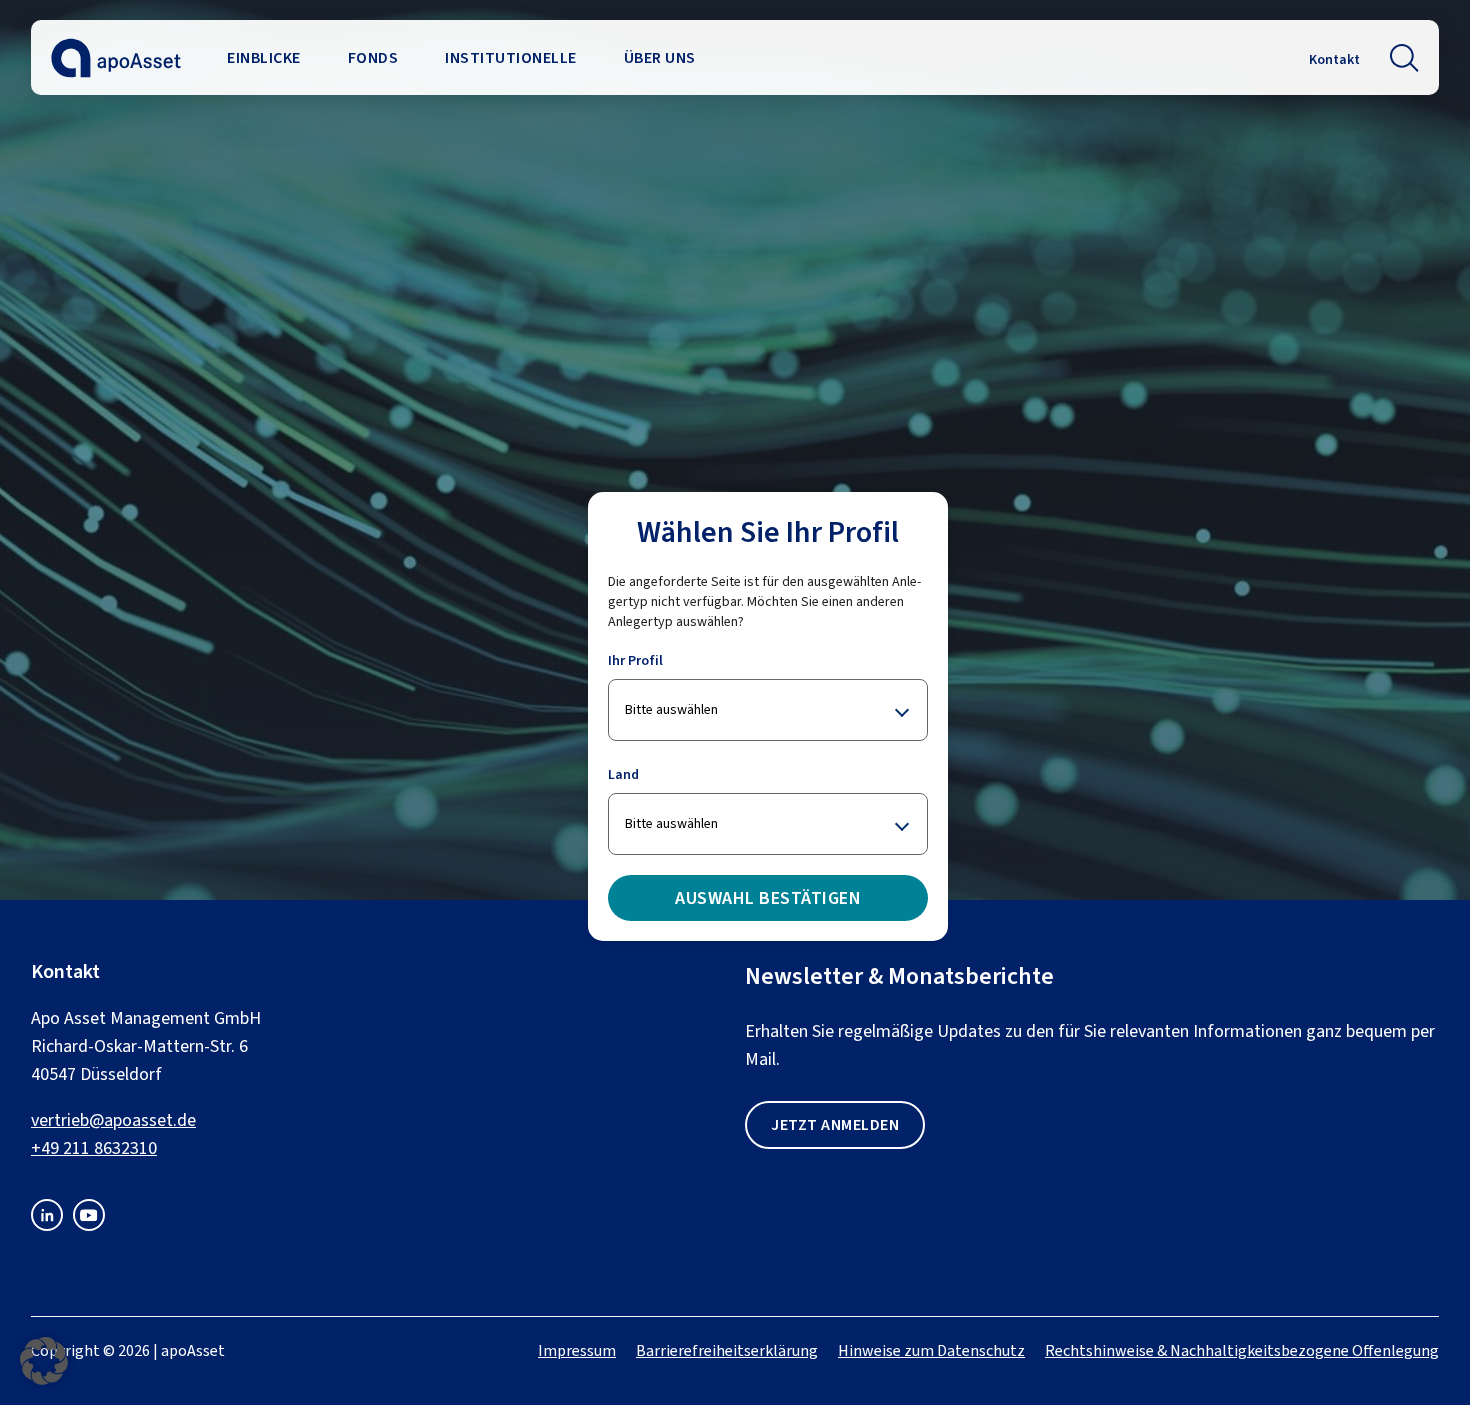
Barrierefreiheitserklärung (727, 1350)
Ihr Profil (635, 660)
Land (623, 774)
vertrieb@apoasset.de (113, 1120)
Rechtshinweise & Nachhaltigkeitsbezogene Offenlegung (1242, 1350)
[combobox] (768, 710)
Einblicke (264, 57)
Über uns (660, 57)
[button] (1404, 58)
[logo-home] (116, 71)
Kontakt (1334, 59)
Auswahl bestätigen (768, 898)
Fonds (373, 57)
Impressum (577, 1350)
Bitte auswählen (671, 709)
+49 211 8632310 (94, 1148)
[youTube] (89, 1225)
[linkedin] (47, 1225)
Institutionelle (511, 57)
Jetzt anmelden (835, 1124)
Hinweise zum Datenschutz (931, 1350)
